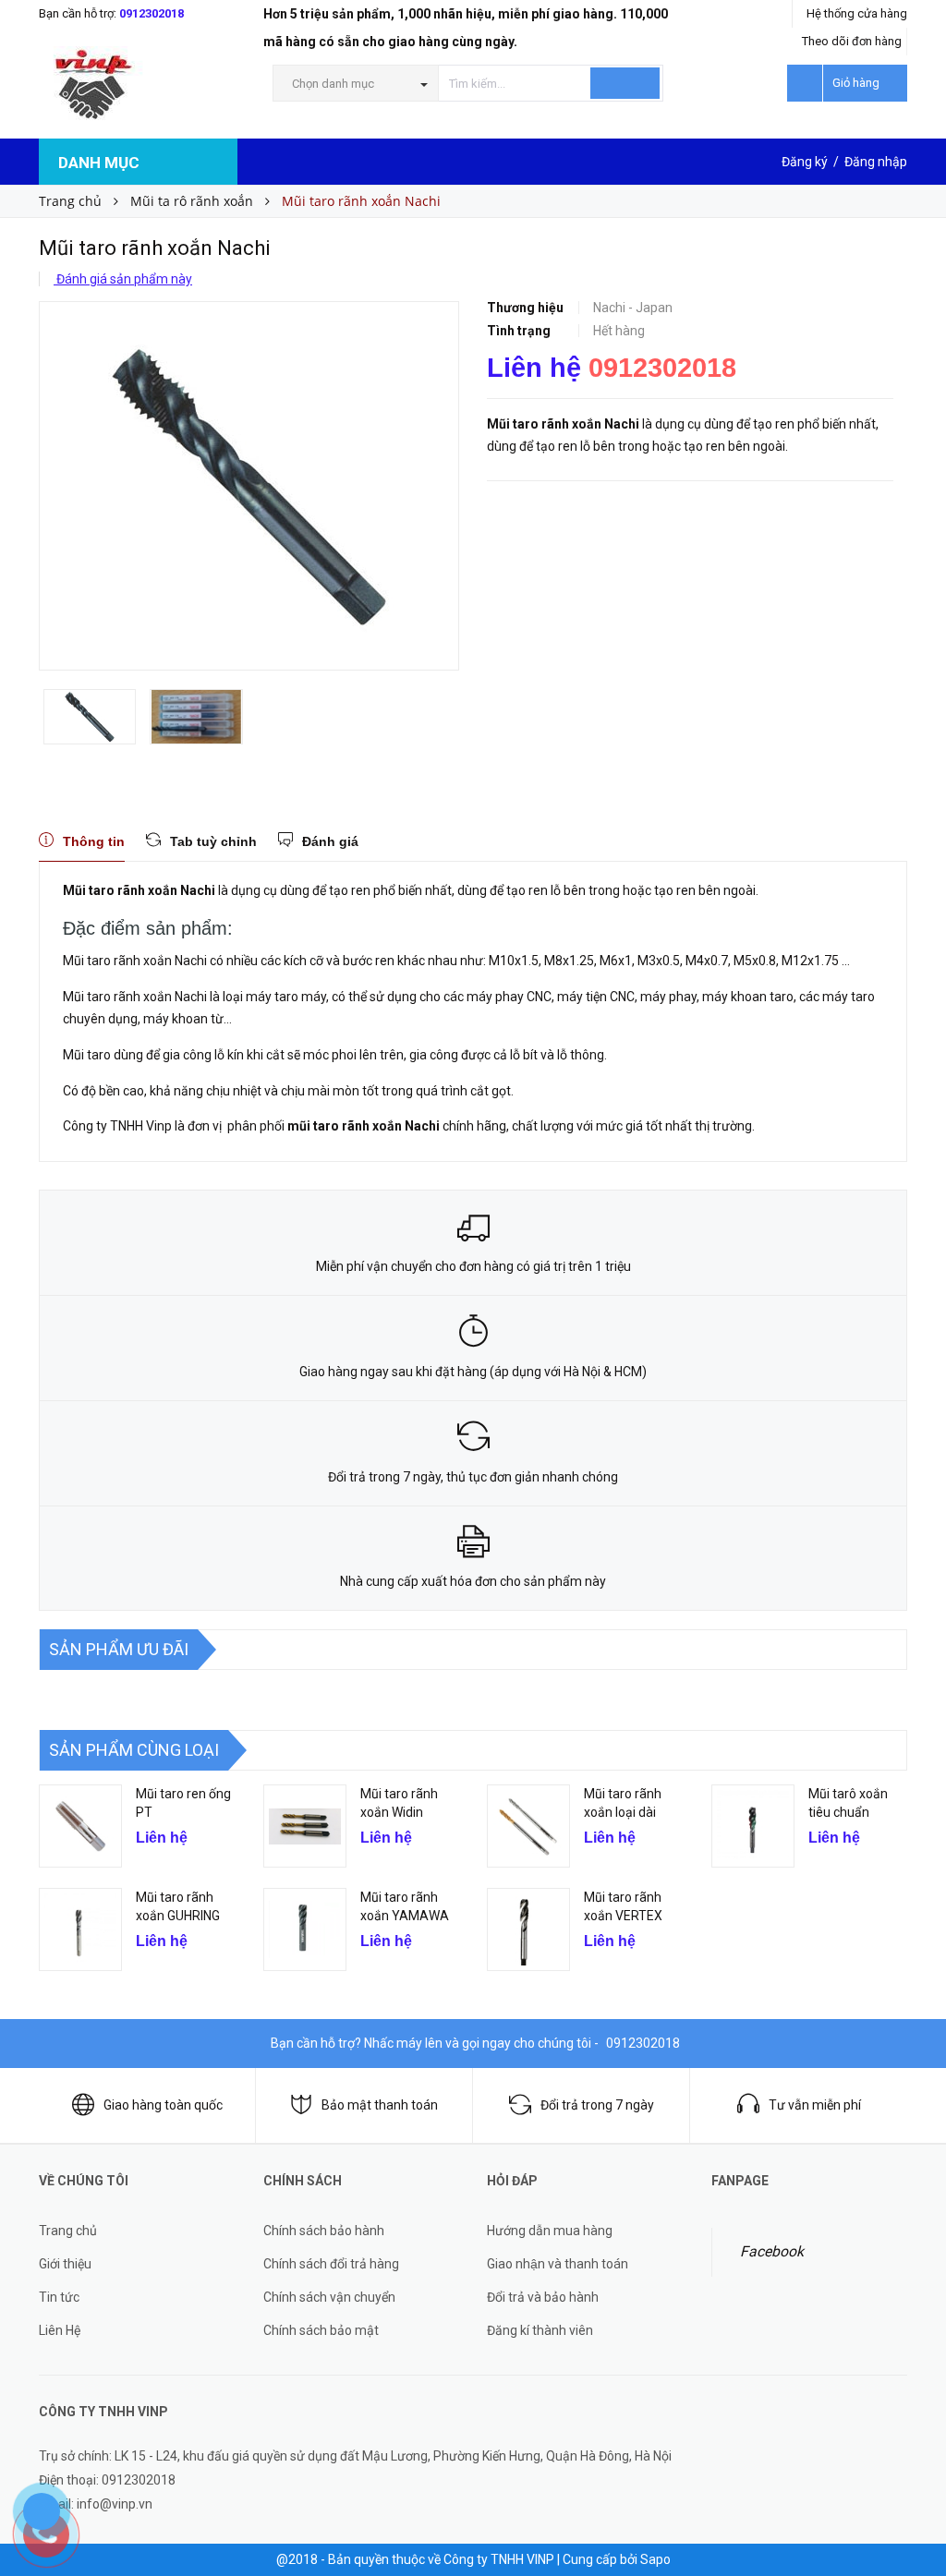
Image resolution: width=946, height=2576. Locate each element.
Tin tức (59, 2297)
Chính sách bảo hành (324, 2231)
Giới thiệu (65, 2264)
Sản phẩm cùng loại (134, 1750)
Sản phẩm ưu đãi (119, 1649)
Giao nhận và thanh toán (558, 2264)
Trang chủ (68, 2231)
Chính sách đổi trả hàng (331, 2264)
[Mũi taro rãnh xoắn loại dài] (528, 1826)
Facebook (772, 2251)
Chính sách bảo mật (321, 2330)
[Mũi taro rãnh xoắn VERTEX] (528, 1929)
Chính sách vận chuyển (329, 2297)
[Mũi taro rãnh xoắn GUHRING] (80, 1929)
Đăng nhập (876, 162)
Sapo (655, 2559)
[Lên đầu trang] (914, 2521)
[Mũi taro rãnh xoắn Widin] (305, 1826)
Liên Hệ (60, 2330)
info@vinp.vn (115, 2504)
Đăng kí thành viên (540, 2330)
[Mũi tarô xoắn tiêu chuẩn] (753, 1826)
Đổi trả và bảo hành (543, 2297)
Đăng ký (805, 162)
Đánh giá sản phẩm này (123, 279)
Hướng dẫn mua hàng (550, 2231)
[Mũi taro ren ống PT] (80, 1826)
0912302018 (152, 13)
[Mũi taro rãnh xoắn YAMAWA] (305, 1929)
